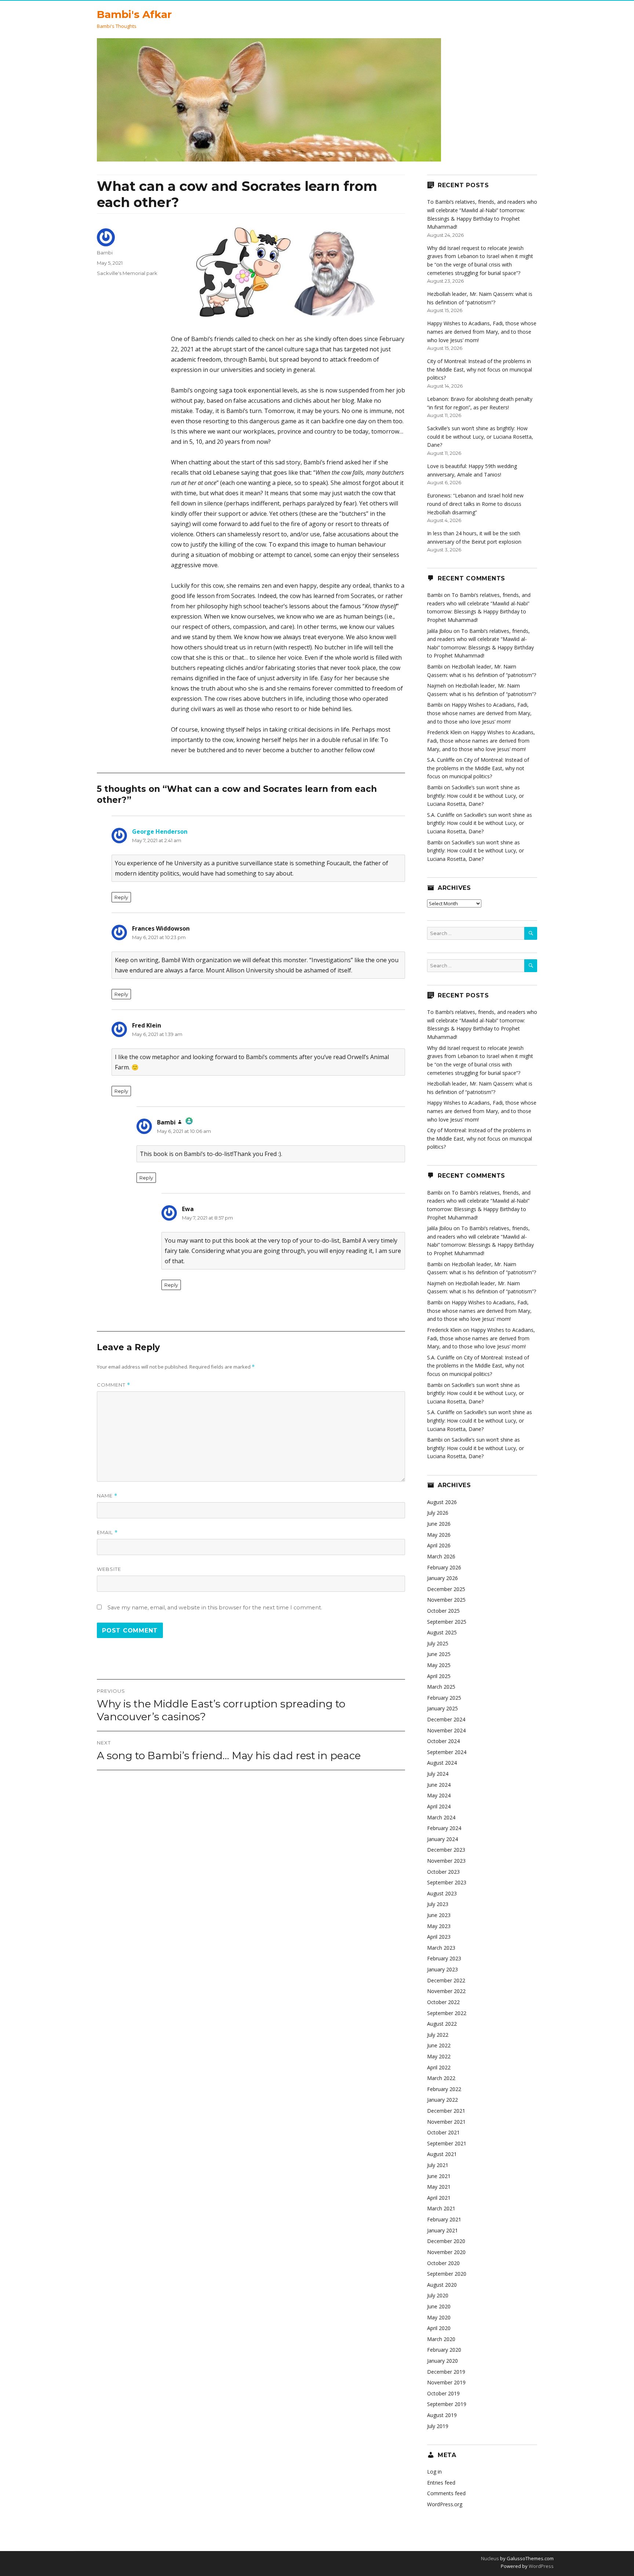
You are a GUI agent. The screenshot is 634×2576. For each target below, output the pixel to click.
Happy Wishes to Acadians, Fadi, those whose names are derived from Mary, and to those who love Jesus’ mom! (482, 331)
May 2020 (439, 2317)
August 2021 (442, 2154)
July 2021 (438, 2165)
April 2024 (439, 1806)
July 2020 (438, 2295)
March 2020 (441, 2339)
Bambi (105, 253)
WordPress (541, 2566)
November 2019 (446, 2382)
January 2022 (442, 2100)
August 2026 (442, 1502)
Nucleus (490, 2558)
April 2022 (439, 2067)
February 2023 (444, 1958)
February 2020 (444, 2350)
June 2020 (439, 2306)
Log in (434, 2472)
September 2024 (447, 1752)
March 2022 (441, 2078)
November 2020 (446, 2252)
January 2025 (442, 1708)
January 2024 (442, 1839)
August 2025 (442, 1632)
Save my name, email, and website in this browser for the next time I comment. (215, 1608)
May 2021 (439, 2187)
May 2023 (439, 1926)
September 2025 (447, 1622)
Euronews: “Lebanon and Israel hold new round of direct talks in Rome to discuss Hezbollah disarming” (475, 504)
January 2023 (442, 1969)
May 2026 (439, 1535)
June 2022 (439, 2045)
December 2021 (446, 2111)
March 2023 (441, 1948)
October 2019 (443, 2393)
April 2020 (439, 2328)
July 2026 (438, 1513)
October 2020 (443, 2263)
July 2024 (438, 1774)
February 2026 (444, 1567)
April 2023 (439, 1937)
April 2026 (439, 1545)
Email (107, 1532)
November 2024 (446, 1730)
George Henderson (160, 832)
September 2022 (447, 2013)
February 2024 (444, 1828)
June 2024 (439, 1785)
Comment (114, 1385)
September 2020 (447, 2274)
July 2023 (438, 1904)
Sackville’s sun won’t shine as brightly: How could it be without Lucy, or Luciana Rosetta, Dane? (480, 436)
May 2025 (439, 1665)
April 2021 (439, 2198)
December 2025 (446, 1589)
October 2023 (443, 1872)
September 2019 (447, 2404)
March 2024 (441, 1817)
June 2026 (439, 1524)
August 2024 (442, 1763)
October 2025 (443, 1611)
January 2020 (442, 2361)
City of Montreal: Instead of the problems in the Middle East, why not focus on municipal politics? (480, 369)
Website (109, 1569)
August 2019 (442, 2415)
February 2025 (444, 1698)
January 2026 (442, 1578)
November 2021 (446, 2122)
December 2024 (446, 1719)
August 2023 (442, 1893)
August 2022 (442, 2024)
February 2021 (444, 2219)
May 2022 (439, 2056)
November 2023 (446, 1861)
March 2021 (441, 2208)
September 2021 (447, 2143)
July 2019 (438, 2426)
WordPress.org (445, 2504)
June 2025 (439, 1654)
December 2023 (446, 1850)
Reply (121, 897)
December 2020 (446, 2241)
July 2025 (438, 1643)
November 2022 (446, 1991)
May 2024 (439, 1795)
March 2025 (441, 1687)
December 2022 (446, 1980)
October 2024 (443, 1741)
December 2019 (446, 2372)
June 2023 (439, 1915)
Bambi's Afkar (134, 14)
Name (107, 1496)
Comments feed (446, 2493)
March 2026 (441, 1556)
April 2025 (439, 1676)
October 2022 (443, 2002)
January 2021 (442, 2230)
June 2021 (439, 2176)
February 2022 (444, 2089)
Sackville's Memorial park (127, 273)
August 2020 (442, 2285)
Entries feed (441, 2483)
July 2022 (438, 2035)
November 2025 (446, 1600)
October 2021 (443, 2132)
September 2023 (447, 1882)
